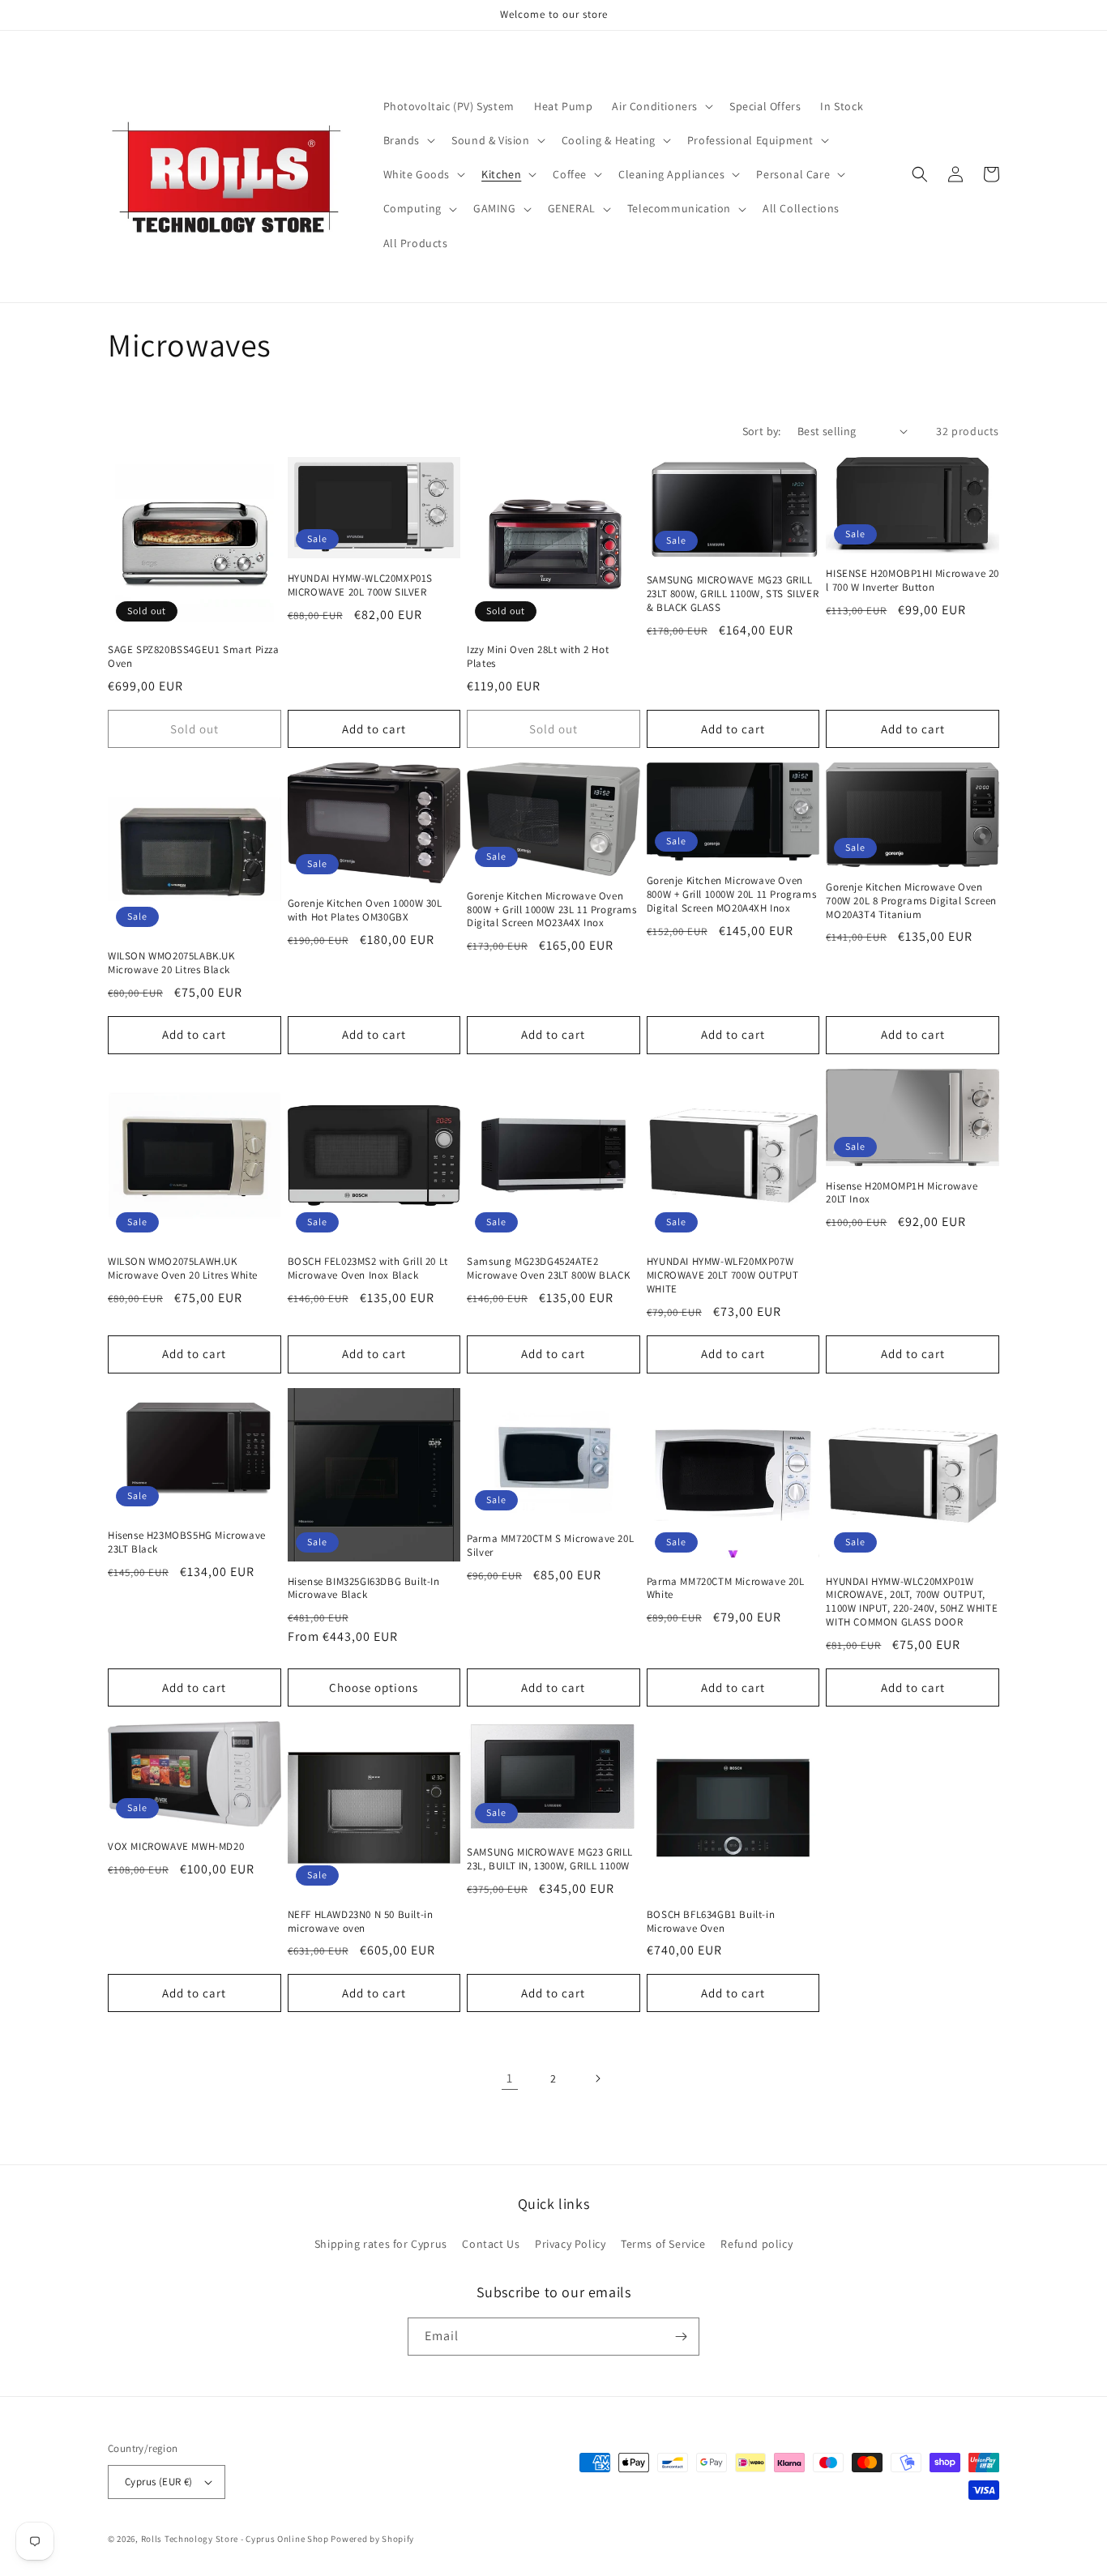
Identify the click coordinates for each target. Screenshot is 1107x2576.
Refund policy (757, 2244)
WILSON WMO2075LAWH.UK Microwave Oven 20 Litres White (183, 1269)
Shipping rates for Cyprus (381, 2244)
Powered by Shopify (372, 2539)
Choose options (374, 1687)
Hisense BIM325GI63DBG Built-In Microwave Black (364, 1589)
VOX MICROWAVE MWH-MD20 (176, 1847)
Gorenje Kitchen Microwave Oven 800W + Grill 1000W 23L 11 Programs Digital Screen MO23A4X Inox (551, 910)
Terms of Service (663, 2244)
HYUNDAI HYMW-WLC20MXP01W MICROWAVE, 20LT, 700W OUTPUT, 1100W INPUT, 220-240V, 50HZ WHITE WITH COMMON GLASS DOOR (912, 1602)
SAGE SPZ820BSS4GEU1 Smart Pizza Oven (194, 657)
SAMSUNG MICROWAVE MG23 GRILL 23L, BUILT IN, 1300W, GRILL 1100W (550, 1859)
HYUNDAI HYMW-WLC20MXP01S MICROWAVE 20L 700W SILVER (360, 585)
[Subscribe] (681, 2337)
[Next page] (597, 2078)
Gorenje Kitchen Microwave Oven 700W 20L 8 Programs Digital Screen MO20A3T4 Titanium (911, 901)
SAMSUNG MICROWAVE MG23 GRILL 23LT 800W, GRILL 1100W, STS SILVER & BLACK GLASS (733, 594)
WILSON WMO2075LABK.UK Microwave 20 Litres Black (171, 963)
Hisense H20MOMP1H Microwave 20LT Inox (902, 1193)
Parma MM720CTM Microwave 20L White (726, 1589)
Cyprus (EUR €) (159, 2482)
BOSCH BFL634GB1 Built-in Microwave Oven (711, 1922)
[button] (661, 106)
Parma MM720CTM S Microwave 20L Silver (550, 1546)
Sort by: (762, 431)
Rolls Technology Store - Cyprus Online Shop (235, 2539)
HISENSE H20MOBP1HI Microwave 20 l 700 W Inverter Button (913, 581)
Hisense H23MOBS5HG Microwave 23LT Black (187, 1542)
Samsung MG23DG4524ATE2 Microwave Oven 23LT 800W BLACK (548, 1269)
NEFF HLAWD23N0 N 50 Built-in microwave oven (361, 1922)
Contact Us (491, 2244)
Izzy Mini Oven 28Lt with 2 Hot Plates (538, 657)
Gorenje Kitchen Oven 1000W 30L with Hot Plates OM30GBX (365, 910)
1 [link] (510, 2078)
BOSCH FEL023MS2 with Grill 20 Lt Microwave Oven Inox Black (368, 1269)
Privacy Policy (570, 2244)
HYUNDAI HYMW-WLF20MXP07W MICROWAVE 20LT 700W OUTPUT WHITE (723, 1275)
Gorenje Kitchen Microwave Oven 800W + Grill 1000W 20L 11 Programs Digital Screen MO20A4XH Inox (731, 895)
